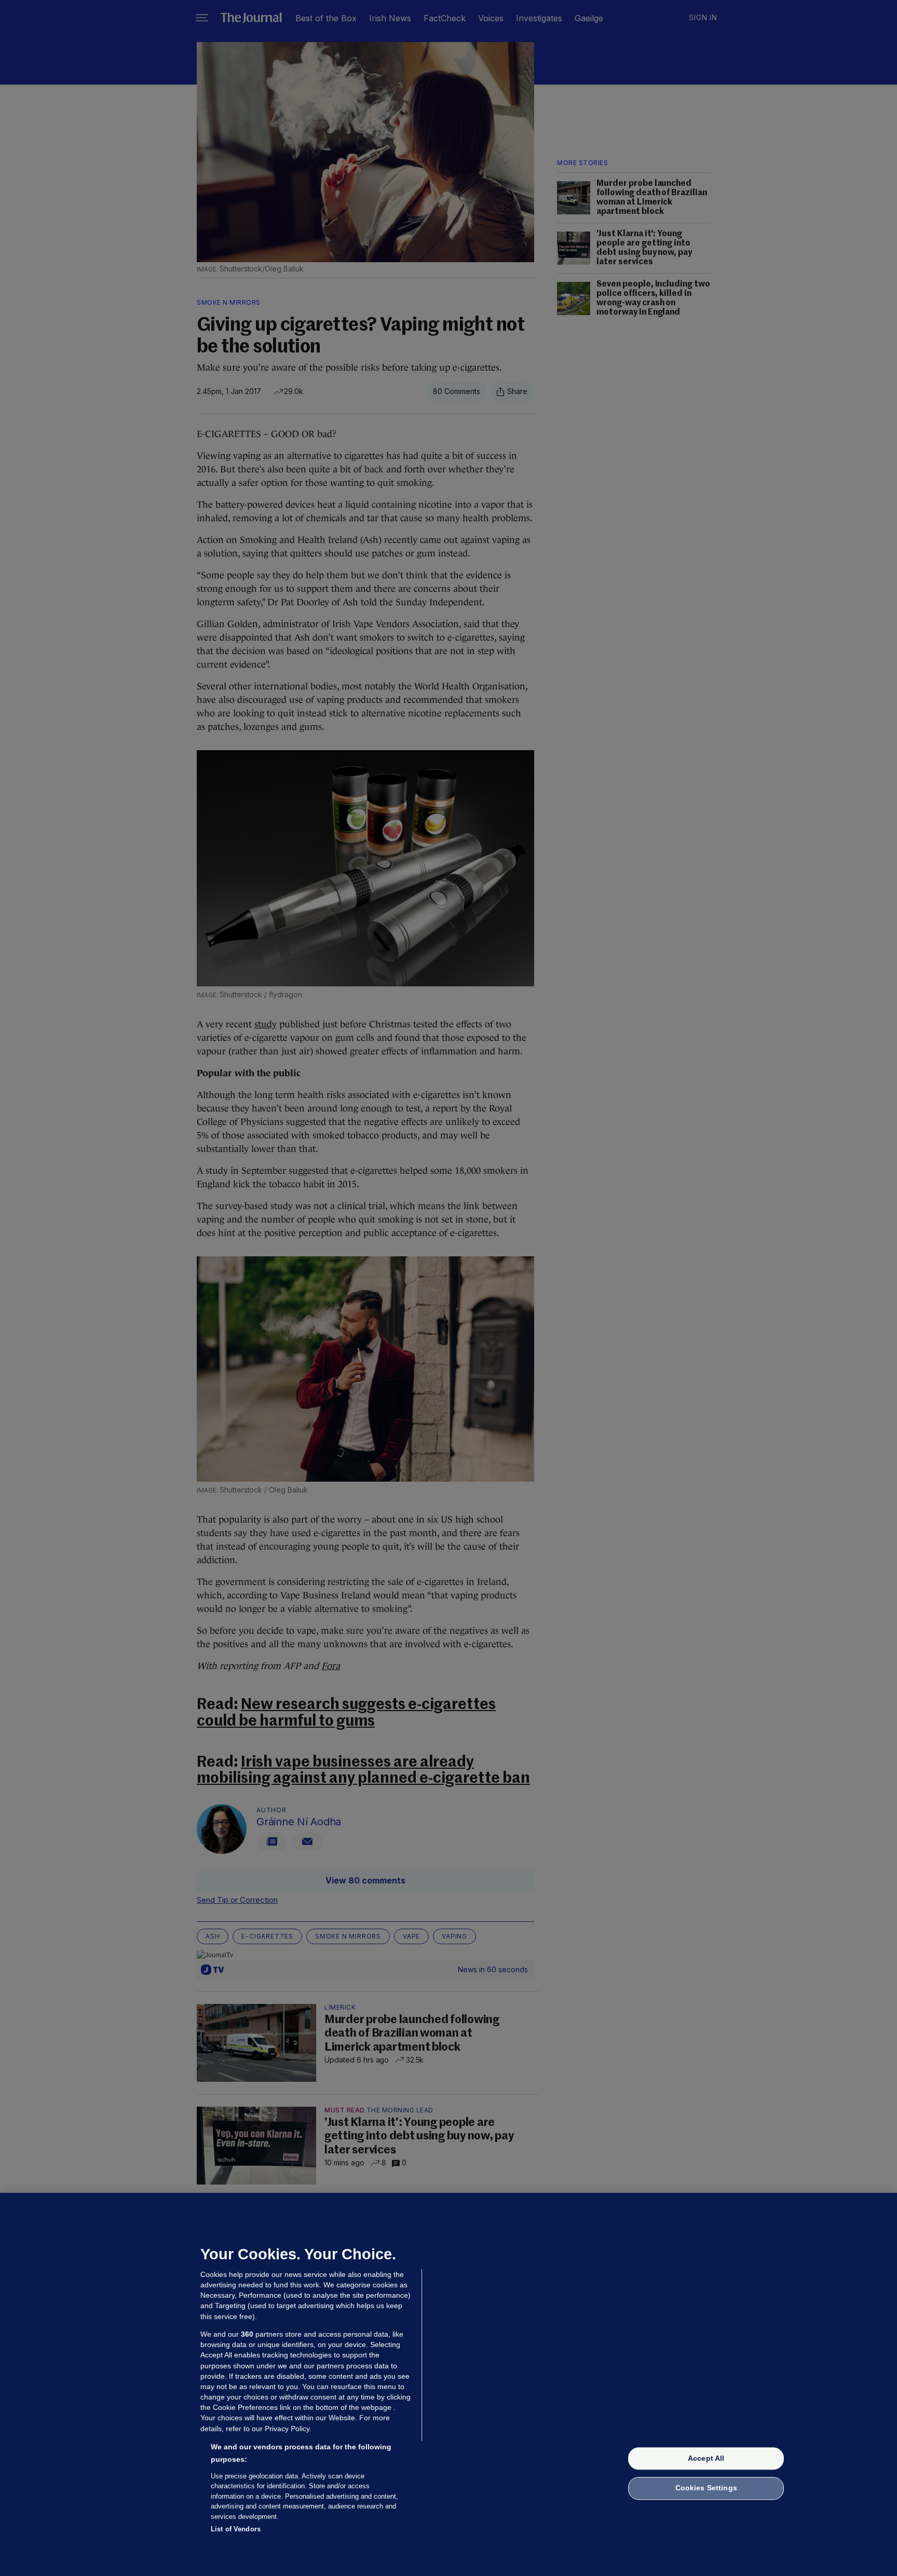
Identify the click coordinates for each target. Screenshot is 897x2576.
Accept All (706, 2458)
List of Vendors (236, 2529)
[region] (448, 2384)
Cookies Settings (706, 2488)
